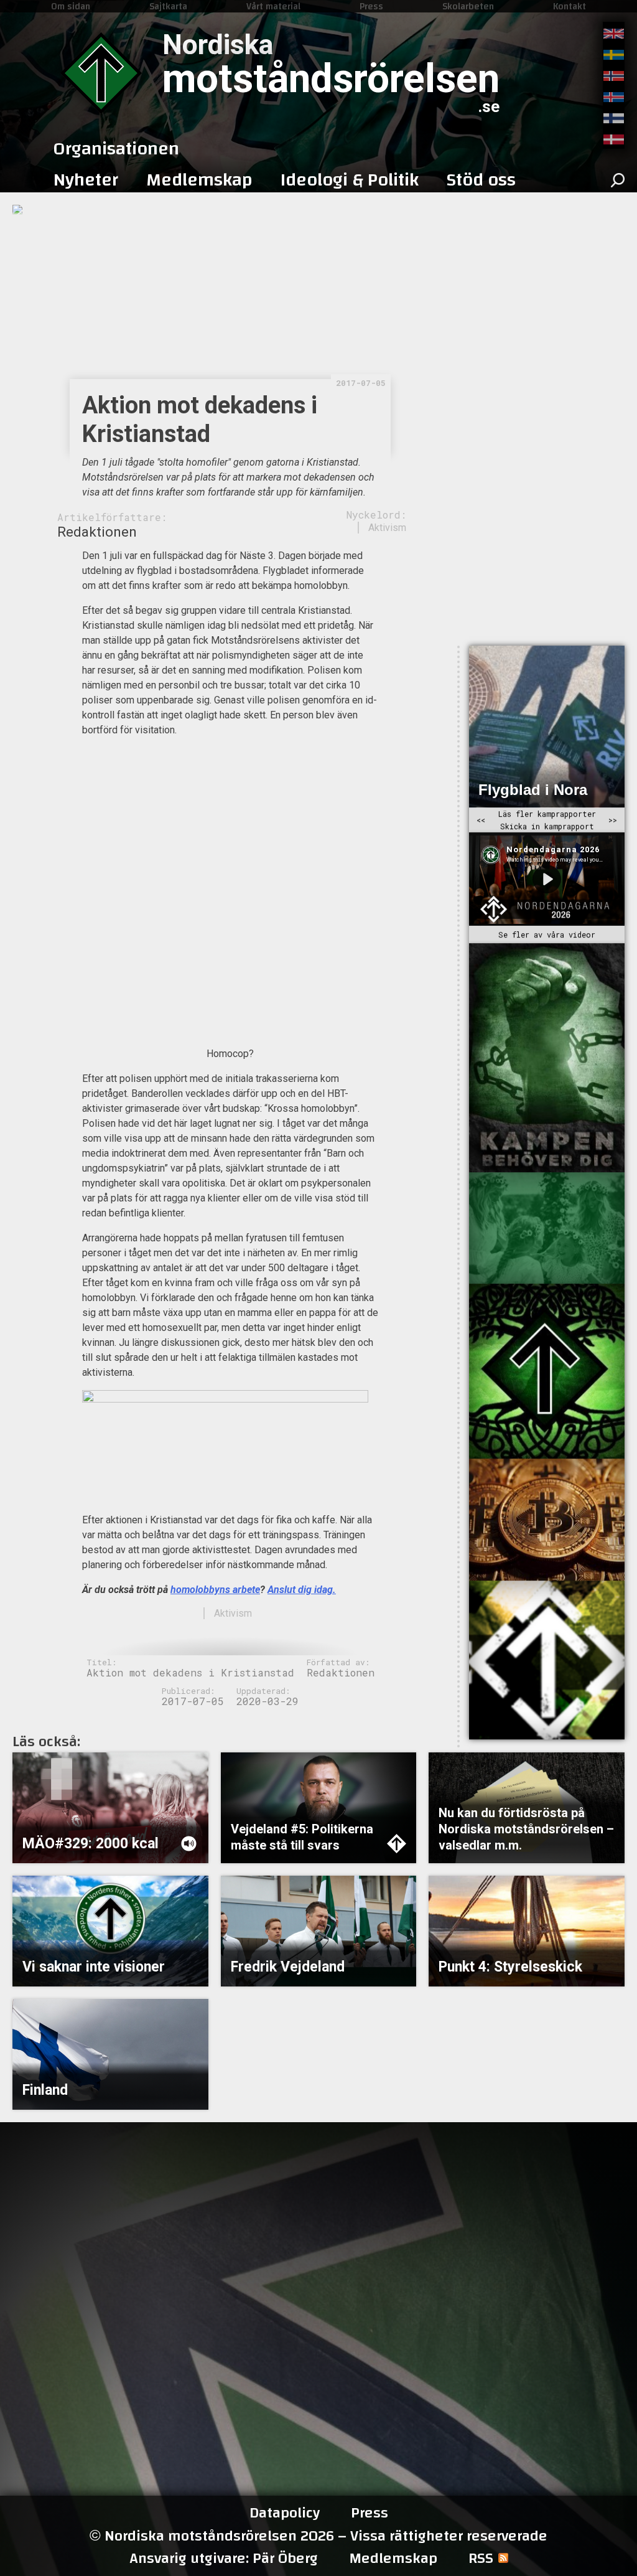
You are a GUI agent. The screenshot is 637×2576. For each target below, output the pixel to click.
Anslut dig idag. (302, 1590)
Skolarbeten (468, 6)
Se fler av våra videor (547, 935)
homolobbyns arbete (215, 1590)
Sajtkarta (168, 6)
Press (371, 6)
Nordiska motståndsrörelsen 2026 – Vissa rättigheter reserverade (318, 2536)
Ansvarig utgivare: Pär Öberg (224, 2559)
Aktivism (387, 528)
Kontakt (570, 6)
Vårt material (273, 6)
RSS (481, 2559)
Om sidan (71, 6)
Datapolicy (285, 2513)
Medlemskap (393, 2559)
